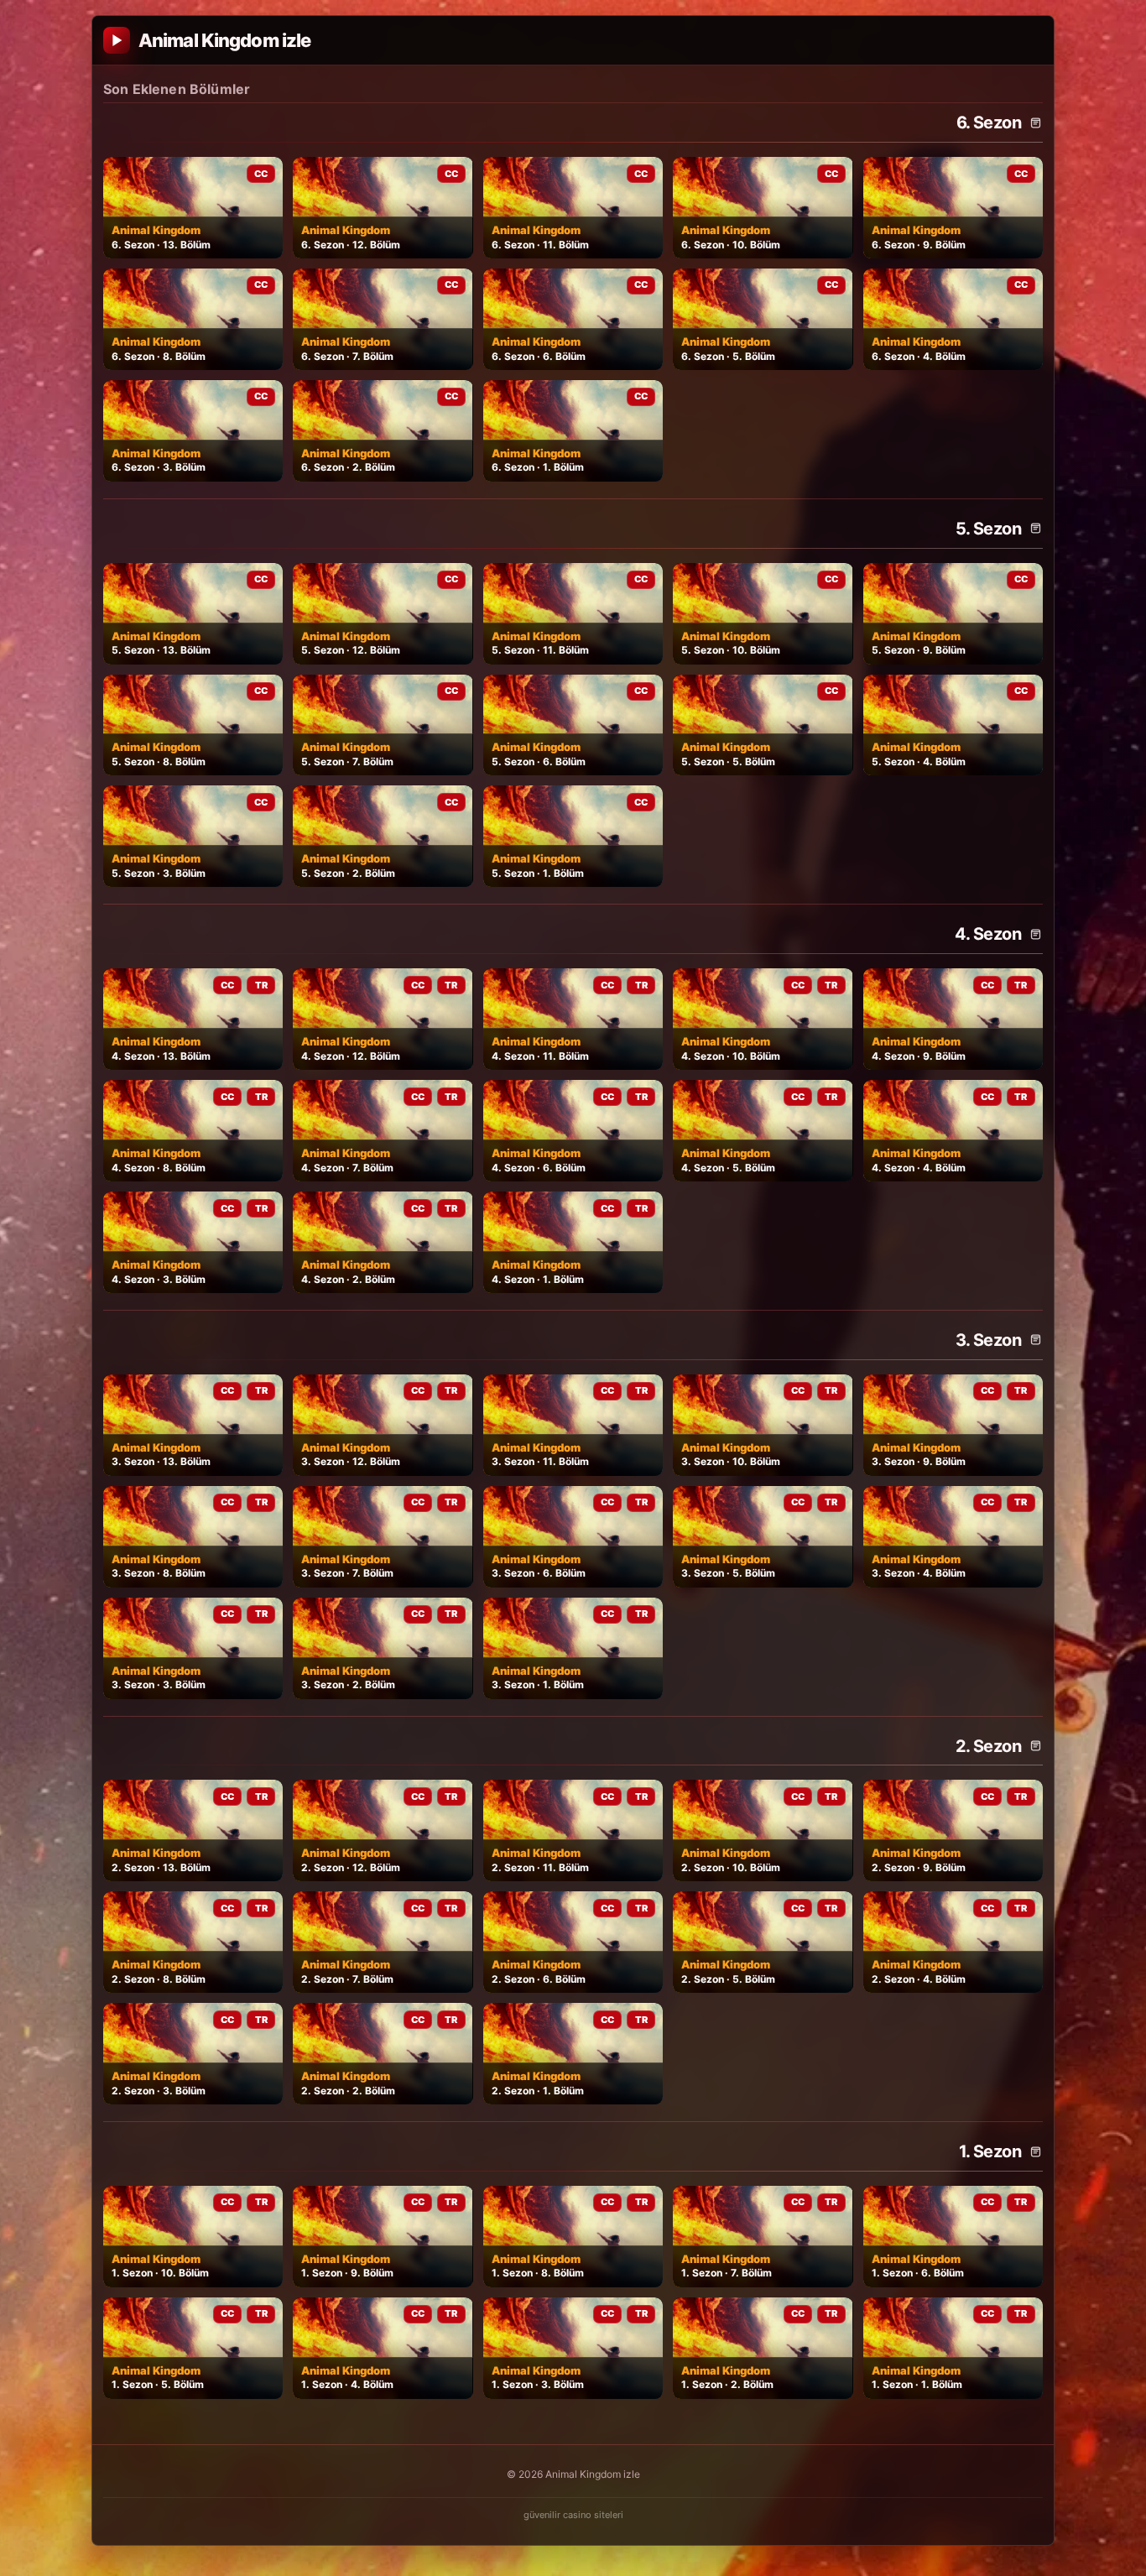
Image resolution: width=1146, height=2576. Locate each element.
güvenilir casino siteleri (573, 2515)
